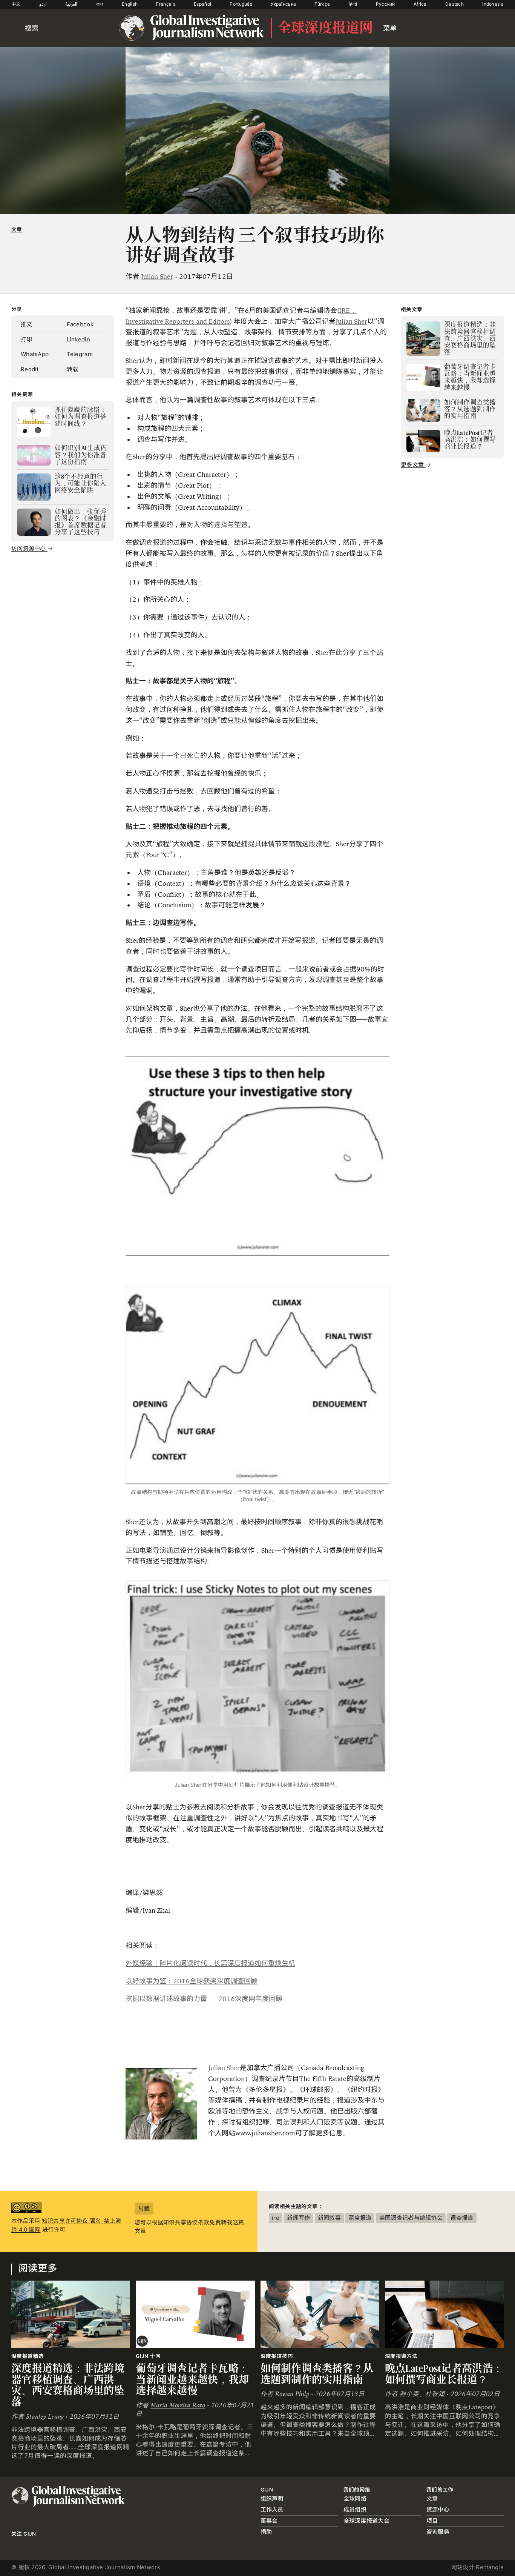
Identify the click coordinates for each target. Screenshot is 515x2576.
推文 (27, 324)
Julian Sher (157, 277)
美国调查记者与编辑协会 (411, 2218)
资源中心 (438, 2509)
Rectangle (490, 2567)
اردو (43, 4)
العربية (71, 4)
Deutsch (454, 4)
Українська (283, 4)
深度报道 (360, 2218)
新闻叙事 (329, 2218)
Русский (385, 4)
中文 (16, 4)
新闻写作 (298, 2218)
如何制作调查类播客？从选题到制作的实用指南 (317, 2374)
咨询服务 (438, 2532)
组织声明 (272, 2498)
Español (202, 4)
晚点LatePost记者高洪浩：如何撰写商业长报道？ (444, 2374)
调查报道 (462, 2218)
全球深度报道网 (325, 28)
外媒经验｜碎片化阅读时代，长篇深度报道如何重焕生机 (210, 1963)
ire (276, 2218)
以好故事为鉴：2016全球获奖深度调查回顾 (192, 1981)
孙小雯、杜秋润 (422, 2394)
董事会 (269, 2521)
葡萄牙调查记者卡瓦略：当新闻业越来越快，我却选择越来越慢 (192, 2379)
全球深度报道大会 (366, 2521)
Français (166, 4)
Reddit (30, 369)
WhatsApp (35, 354)
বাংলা (100, 4)
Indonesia (493, 4)
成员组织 (355, 2509)
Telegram (80, 354)
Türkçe (322, 4)
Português (241, 4)
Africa (420, 4)
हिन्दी (353, 4)
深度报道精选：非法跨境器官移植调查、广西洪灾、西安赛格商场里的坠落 (68, 2385)
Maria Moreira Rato (178, 2405)
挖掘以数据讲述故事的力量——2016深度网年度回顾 (204, 1999)
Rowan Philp (292, 2394)
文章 (17, 229)
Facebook (80, 324)
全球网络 (355, 2498)
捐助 (266, 2532)
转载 (73, 369)
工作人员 (272, 2509)
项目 (432, 2521)
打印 (27, 339)
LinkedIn (78, 339)
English (130, 4)
